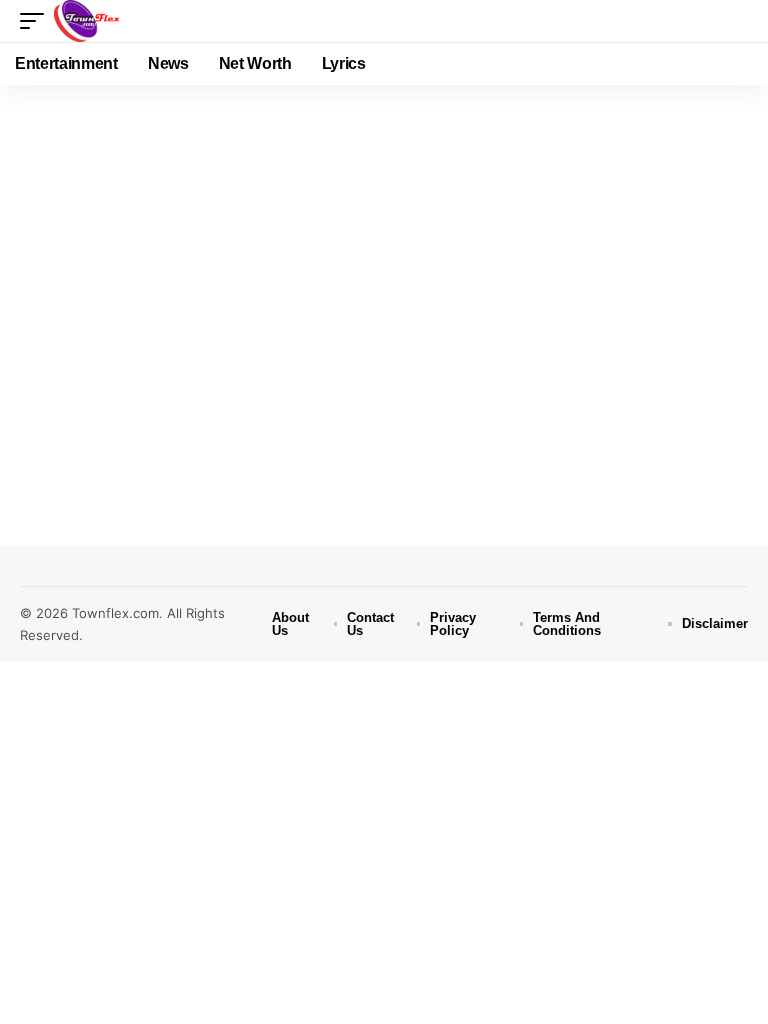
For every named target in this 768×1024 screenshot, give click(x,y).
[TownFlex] (91, 21)
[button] (37, 21)
